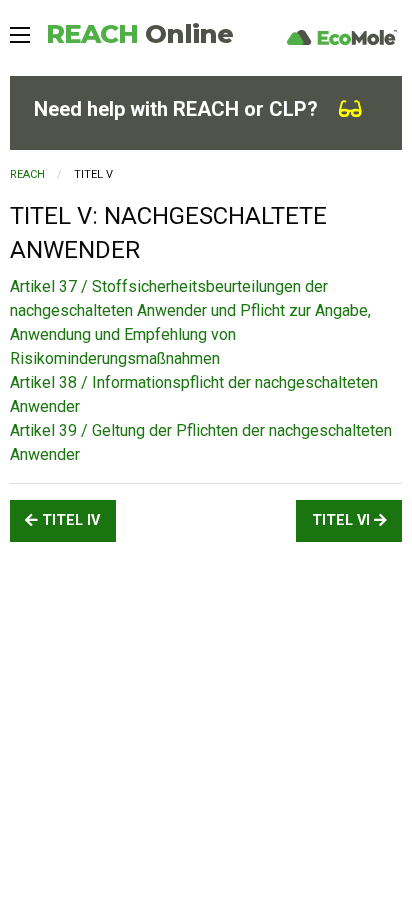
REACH (139, 34)
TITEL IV (69, 520)
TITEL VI (343, 520)
